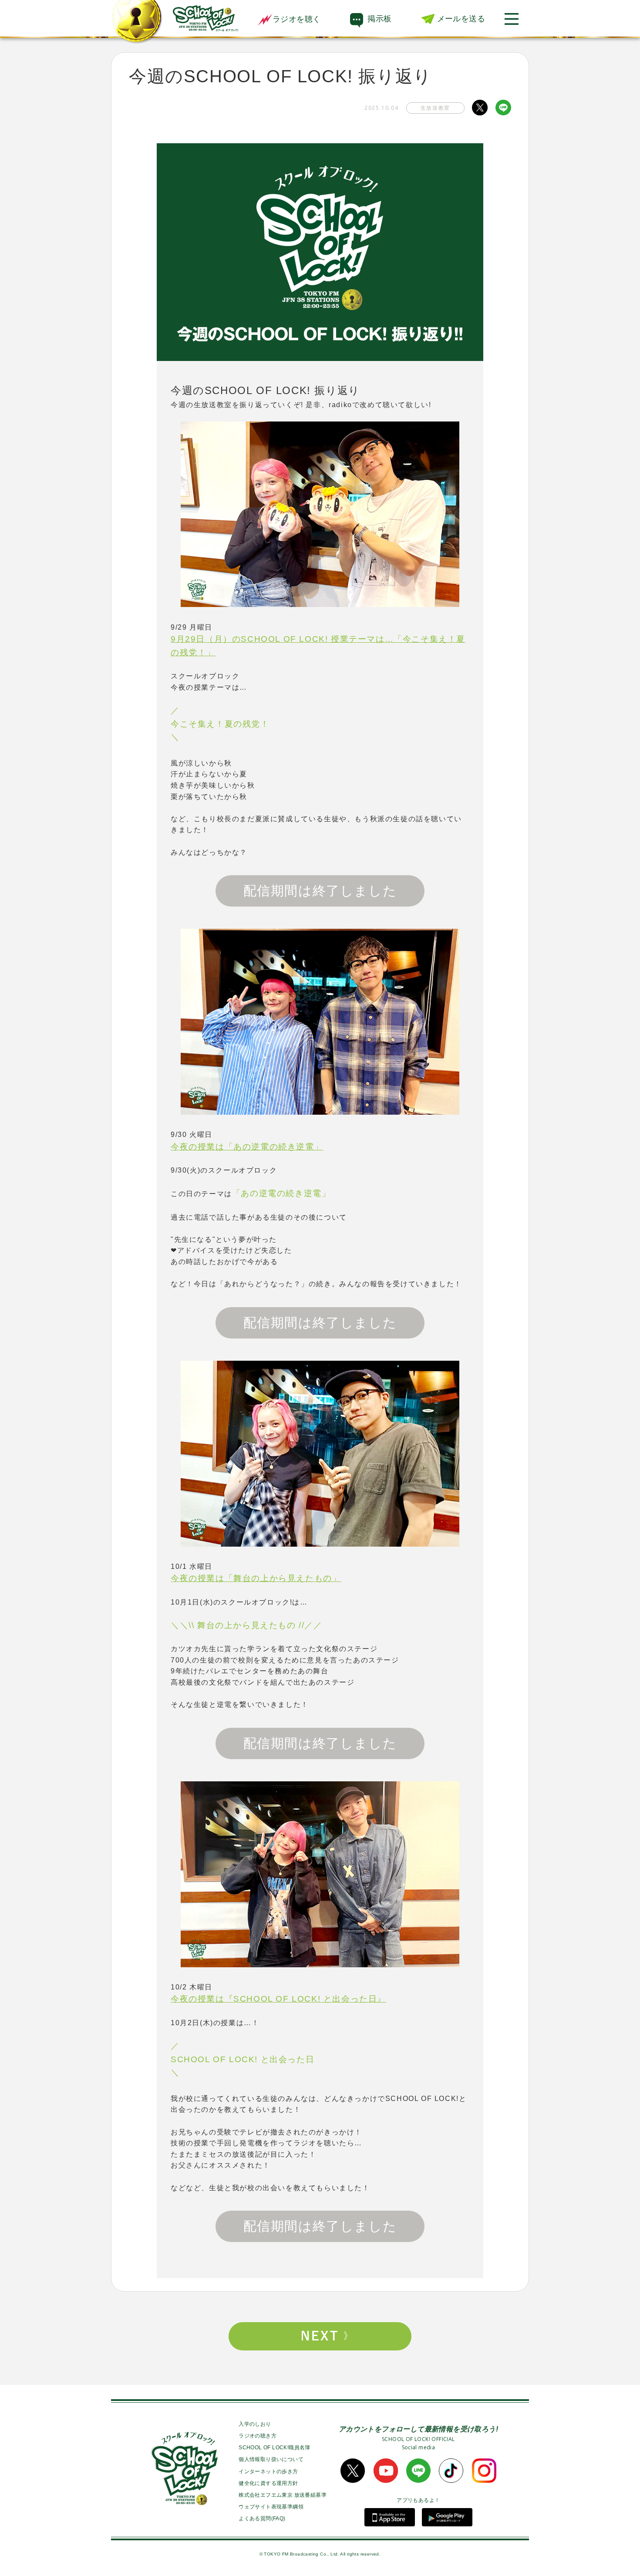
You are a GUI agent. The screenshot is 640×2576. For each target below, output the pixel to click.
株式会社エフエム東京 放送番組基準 (283, 2495)
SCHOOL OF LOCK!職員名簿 (275, 2448)
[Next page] (320, 2336)
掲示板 (379, 19)
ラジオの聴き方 (258, 2436)
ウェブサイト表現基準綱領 (271, 2507)
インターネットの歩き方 (268, 2471)
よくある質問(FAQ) (262, 2519)
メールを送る (461, 19)
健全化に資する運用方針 (268, 2483)
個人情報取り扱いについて (271, 2459)
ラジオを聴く (296, 19)
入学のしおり (255, 2424)
